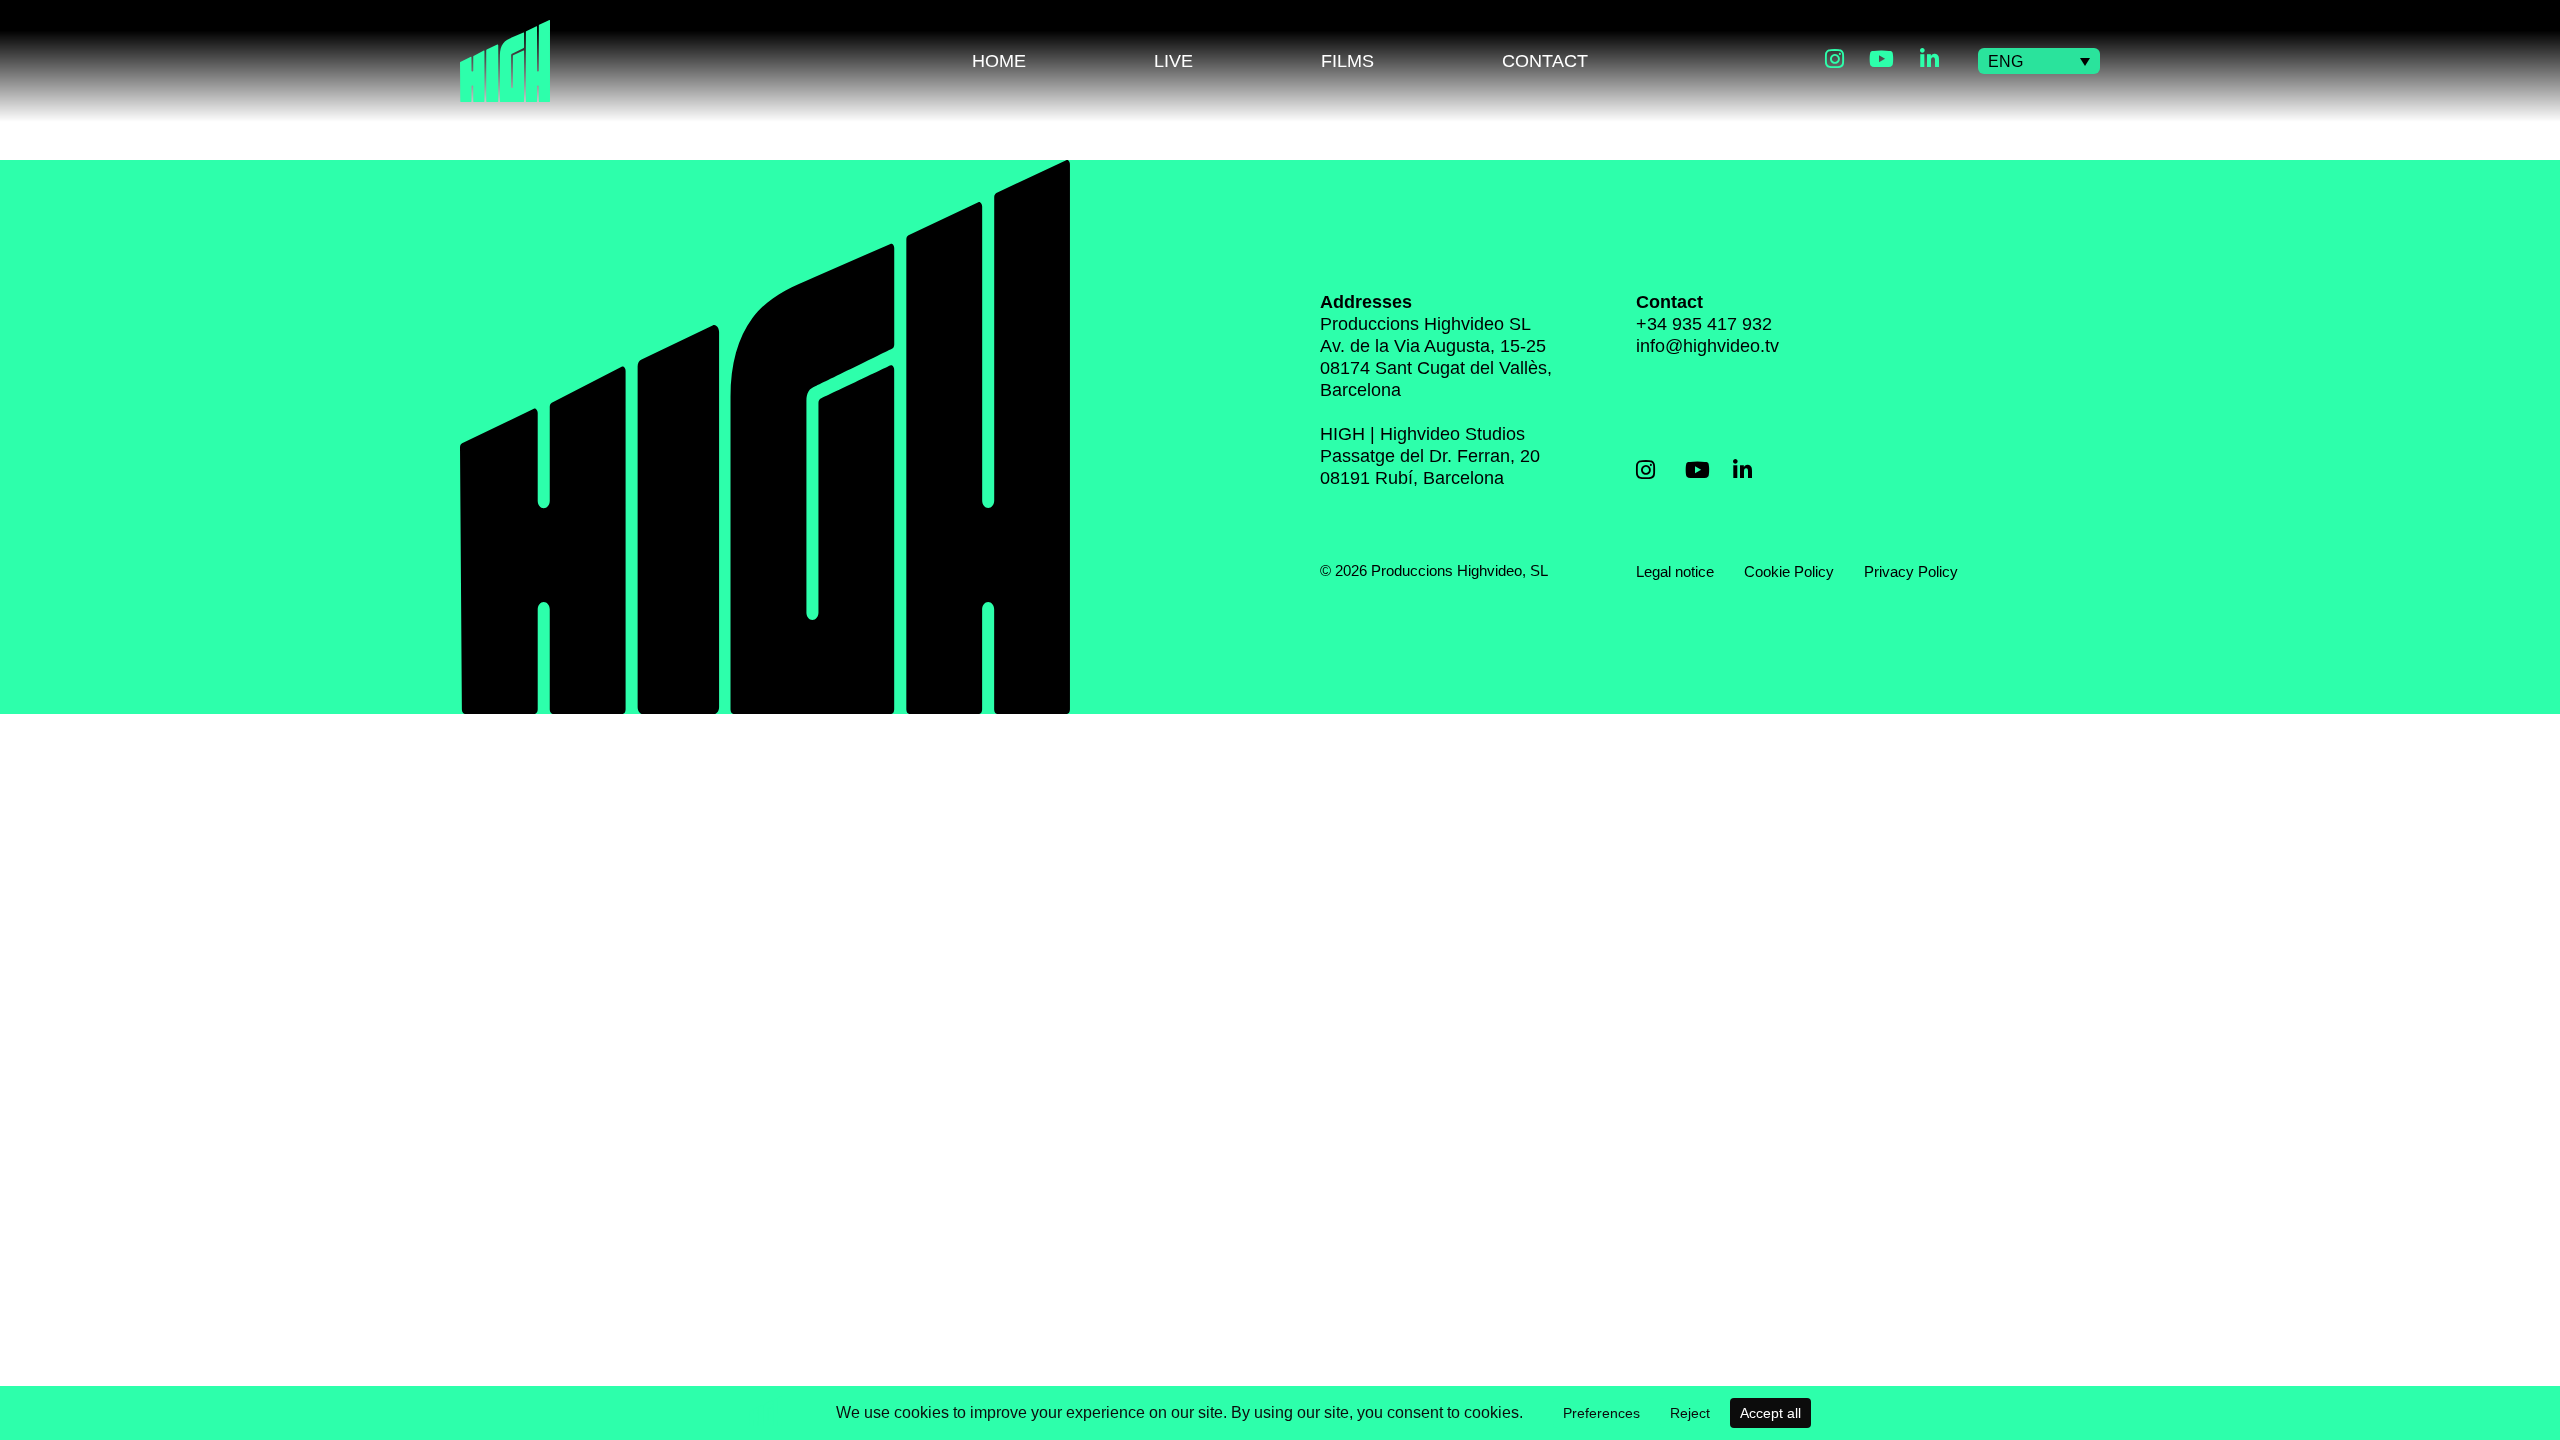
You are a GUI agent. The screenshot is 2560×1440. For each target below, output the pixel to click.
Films (1347, 61)
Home (999, 61)
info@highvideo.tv (1707, 346)
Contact (1545, 61)
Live (1173, 61)
